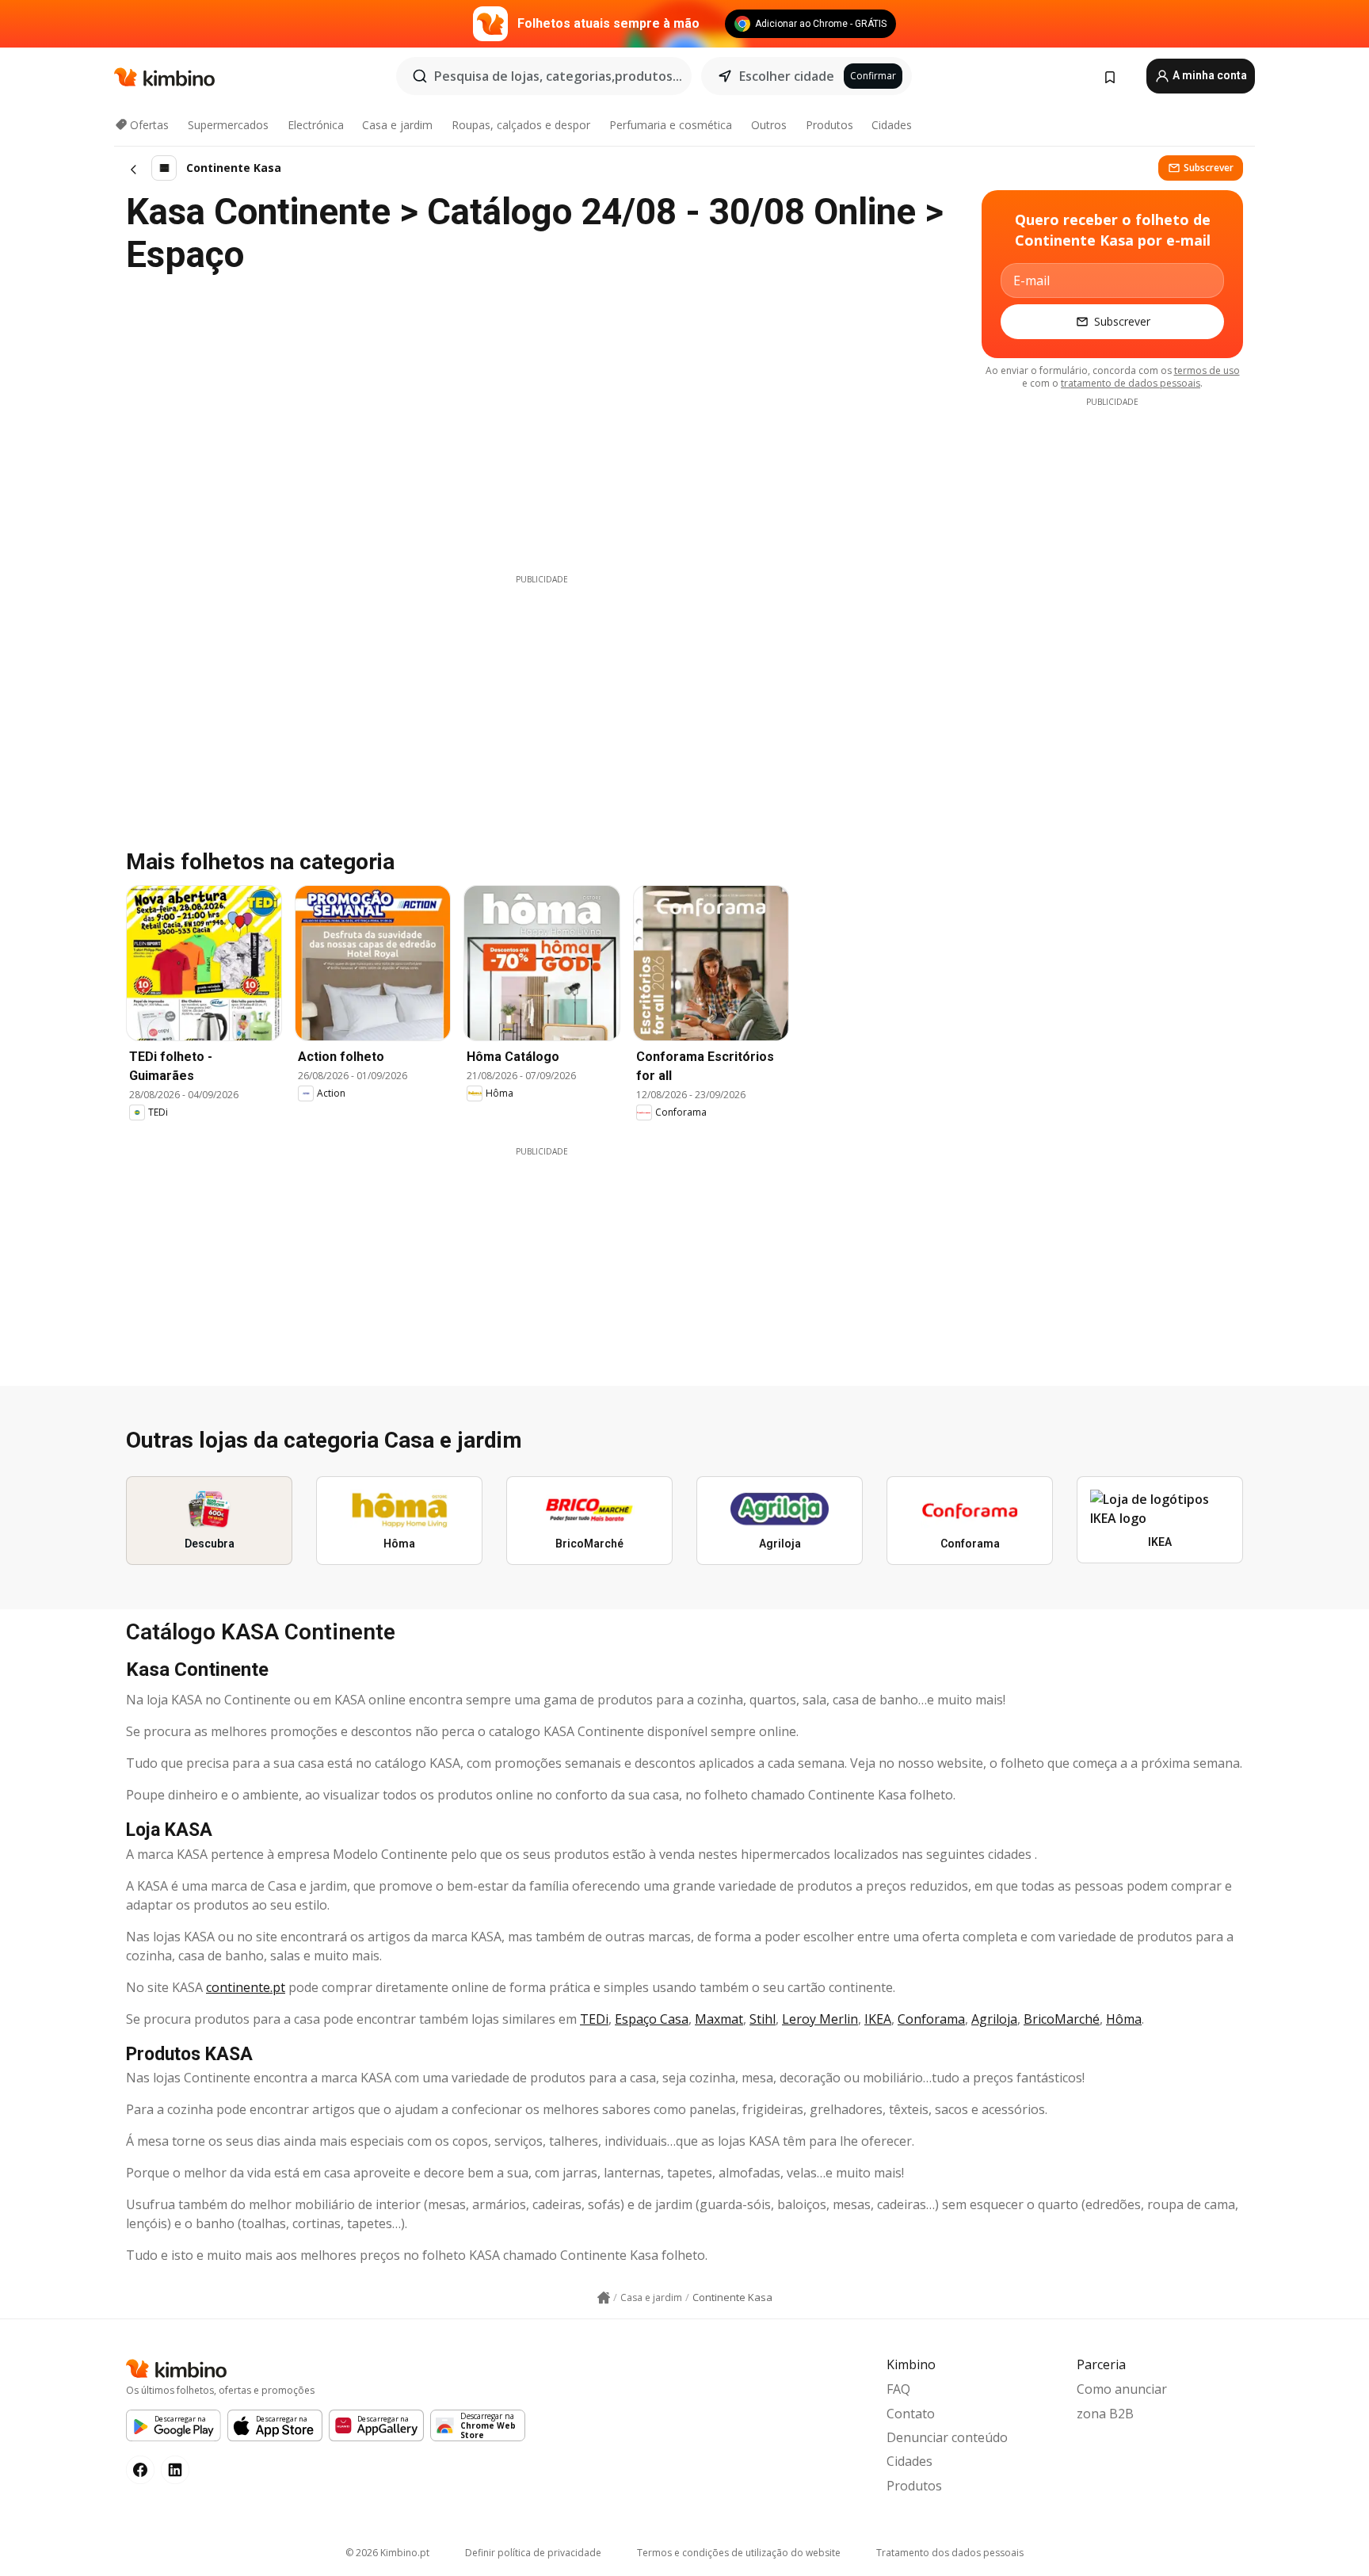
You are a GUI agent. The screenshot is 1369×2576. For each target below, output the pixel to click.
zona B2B (1105, 2414)
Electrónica (316, 125)
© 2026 (387, 2553)
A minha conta (1209, 75)
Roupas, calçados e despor (521, 125)
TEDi (594, 2019)
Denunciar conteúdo (947, 2437)
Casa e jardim (397, 125)
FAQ (898, 2389)
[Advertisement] (542, 696)
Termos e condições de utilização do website (739, 2553)
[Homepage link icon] (604, 2298)
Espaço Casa (652, 2019)
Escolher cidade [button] (787, 76)
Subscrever (1209, 168)
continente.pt (246, 1987)
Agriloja (994, 2019)
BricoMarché (1062, 2019)
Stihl (763, 2019)
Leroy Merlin (820, 2019)
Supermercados (228, 125)
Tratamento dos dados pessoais (950, 2553)
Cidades (892, 125)
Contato (911, 2414)
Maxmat (719, 2019)
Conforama (931, 2019)
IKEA (878, 2019)
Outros (769, 125)
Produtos (829, 125)
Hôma (1124, 2019)
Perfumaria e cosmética (671, 125)
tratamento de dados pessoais (1131, 383)
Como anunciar (1122, 2389)
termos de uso (1207, 370)
